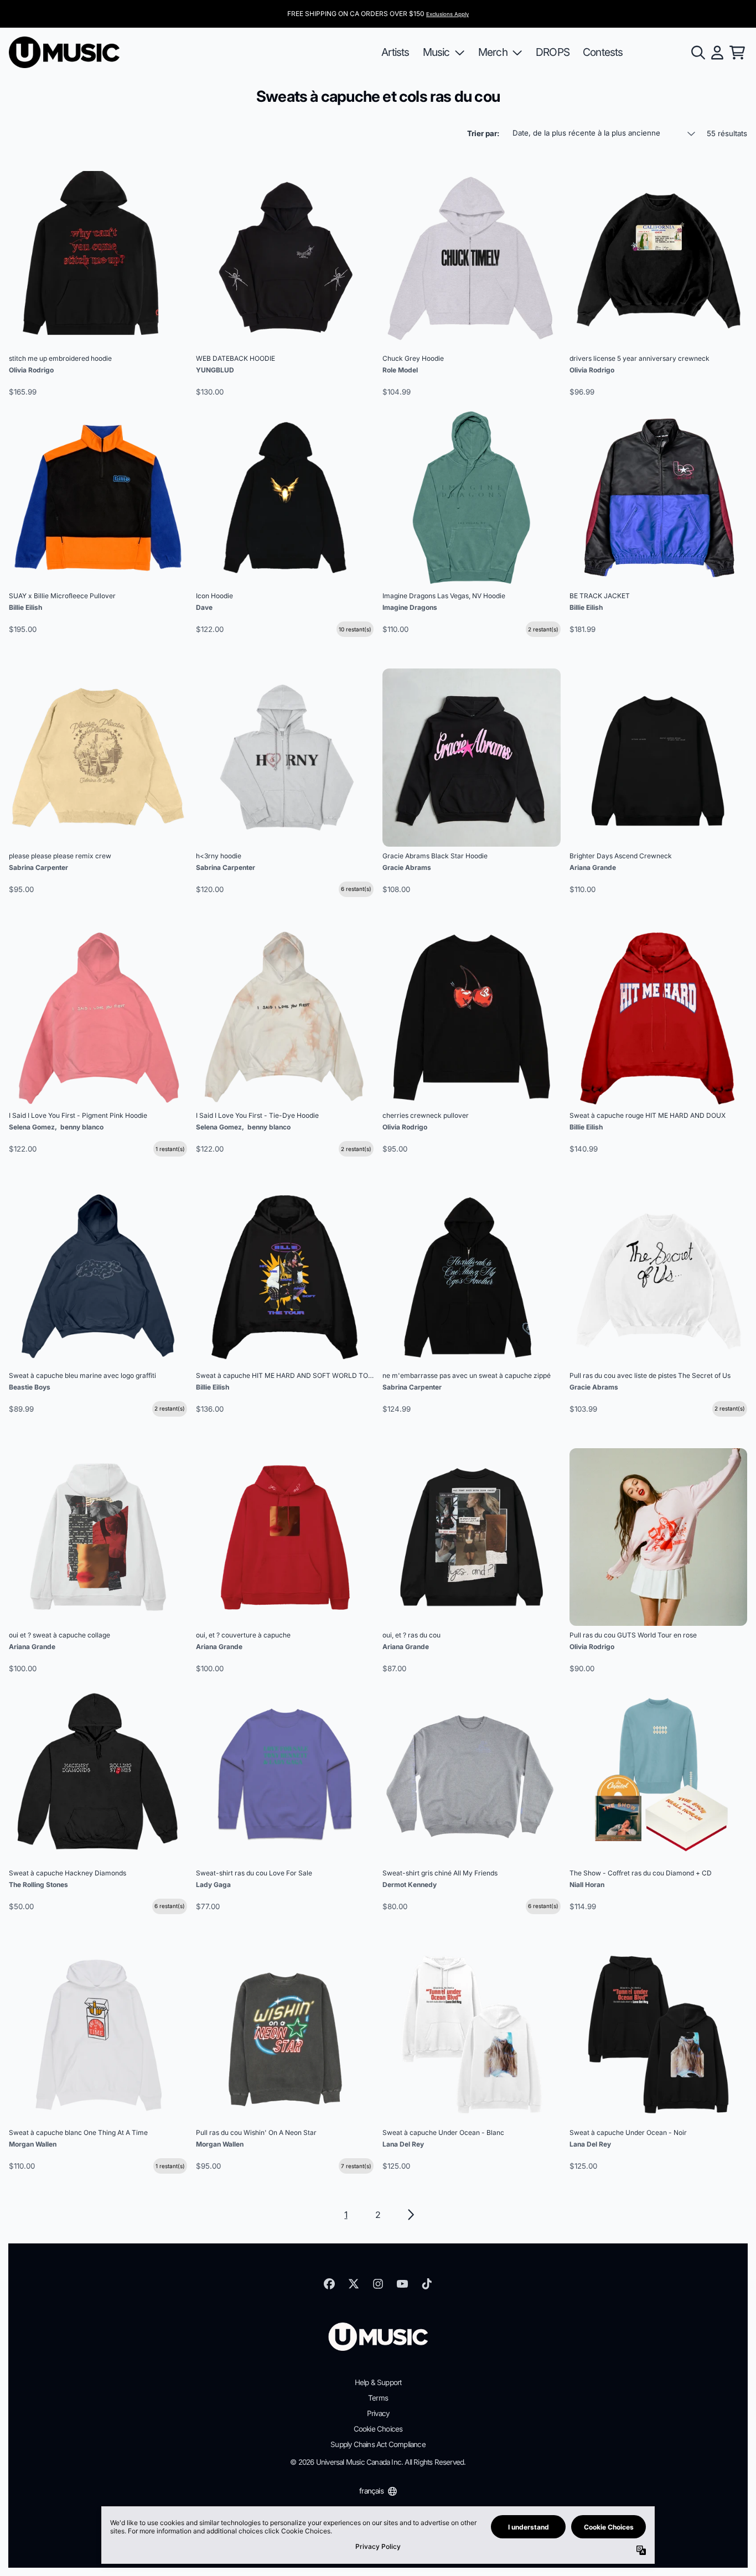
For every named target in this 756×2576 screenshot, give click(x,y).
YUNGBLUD (215, 370)
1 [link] (346, 2215)
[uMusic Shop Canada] (64, 52)
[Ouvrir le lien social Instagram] (378, 2284)
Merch (493, 52)
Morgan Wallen (33, 2144)
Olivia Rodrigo (31, 370)
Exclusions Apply (447, 14)
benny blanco (82, 1127)
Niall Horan (587, 1885)
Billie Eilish (25, 607)
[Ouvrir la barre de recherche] (697, 53)
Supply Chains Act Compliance (378, 2444)
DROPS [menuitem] (553, 52)
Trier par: (483, 133)
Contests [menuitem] (603, 52)
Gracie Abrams (407, 867)
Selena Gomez (32, 1127)
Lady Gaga (213, 1885)
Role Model (400, 370)
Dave (204, 607)
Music (436, 52)
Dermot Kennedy (410, 1885)
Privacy (378, 2413)
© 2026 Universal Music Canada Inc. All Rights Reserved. (378, 2462)
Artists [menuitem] (395, 52)
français (371, 2491)
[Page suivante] (410, 2215)
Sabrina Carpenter (38, 867)
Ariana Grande (593, 867)
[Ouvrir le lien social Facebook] (329, 2284)
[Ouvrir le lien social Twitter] (354, 2284)
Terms (378, 2398)
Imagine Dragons (410, 607)
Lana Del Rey (403, 2144)
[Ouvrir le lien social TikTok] (427, 2284)
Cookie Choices (378, 2429)
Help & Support (378, 2382)
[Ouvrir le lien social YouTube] (402, 2284)
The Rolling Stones (38, 1885)
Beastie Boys (30, 1387)
